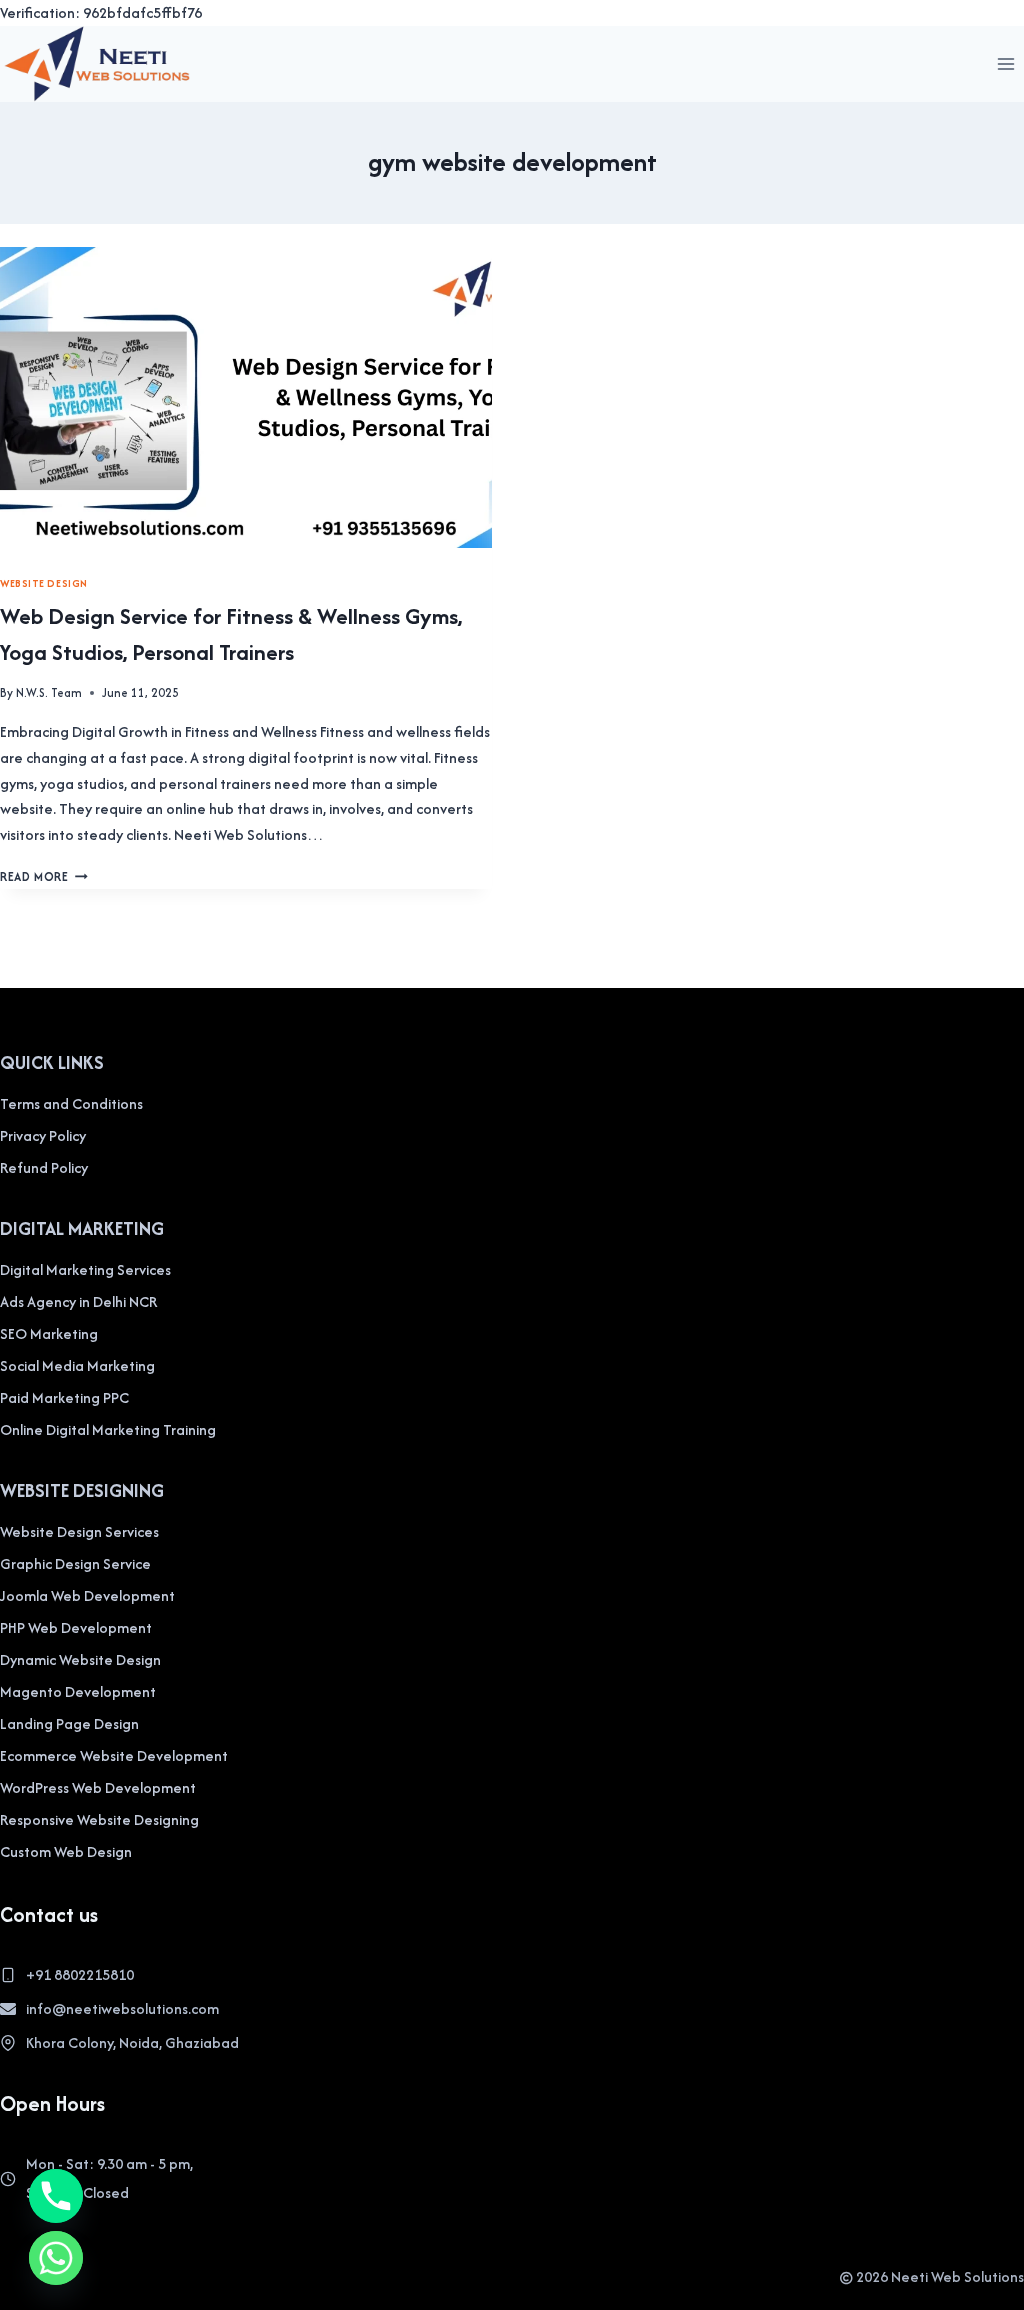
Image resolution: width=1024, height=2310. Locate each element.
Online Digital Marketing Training (108, 1429)
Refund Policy (44, 1167)
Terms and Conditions (71, 1103)
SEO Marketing (49, 1333)
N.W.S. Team (49, 692)
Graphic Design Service (75, 1563)
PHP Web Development (76, 1627)
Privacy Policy (43, 1135)
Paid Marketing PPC (64, 1397)
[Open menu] (1005, 63)
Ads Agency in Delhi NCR (78, 1301)
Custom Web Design (66, 1851)
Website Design (44, 583)
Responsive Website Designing (99, 1819)
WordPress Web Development (98, 1787)
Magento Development (78, 1691)
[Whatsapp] (56, 2258)
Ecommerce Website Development (114, 1755)
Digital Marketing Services (85, 1269)
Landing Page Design (69, 1723)
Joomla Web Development (87, 1595)
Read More (44, 876)
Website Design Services (79, 1531)
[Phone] (56, 2196)
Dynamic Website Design (80, 1659)
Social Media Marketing (77, 1365)
